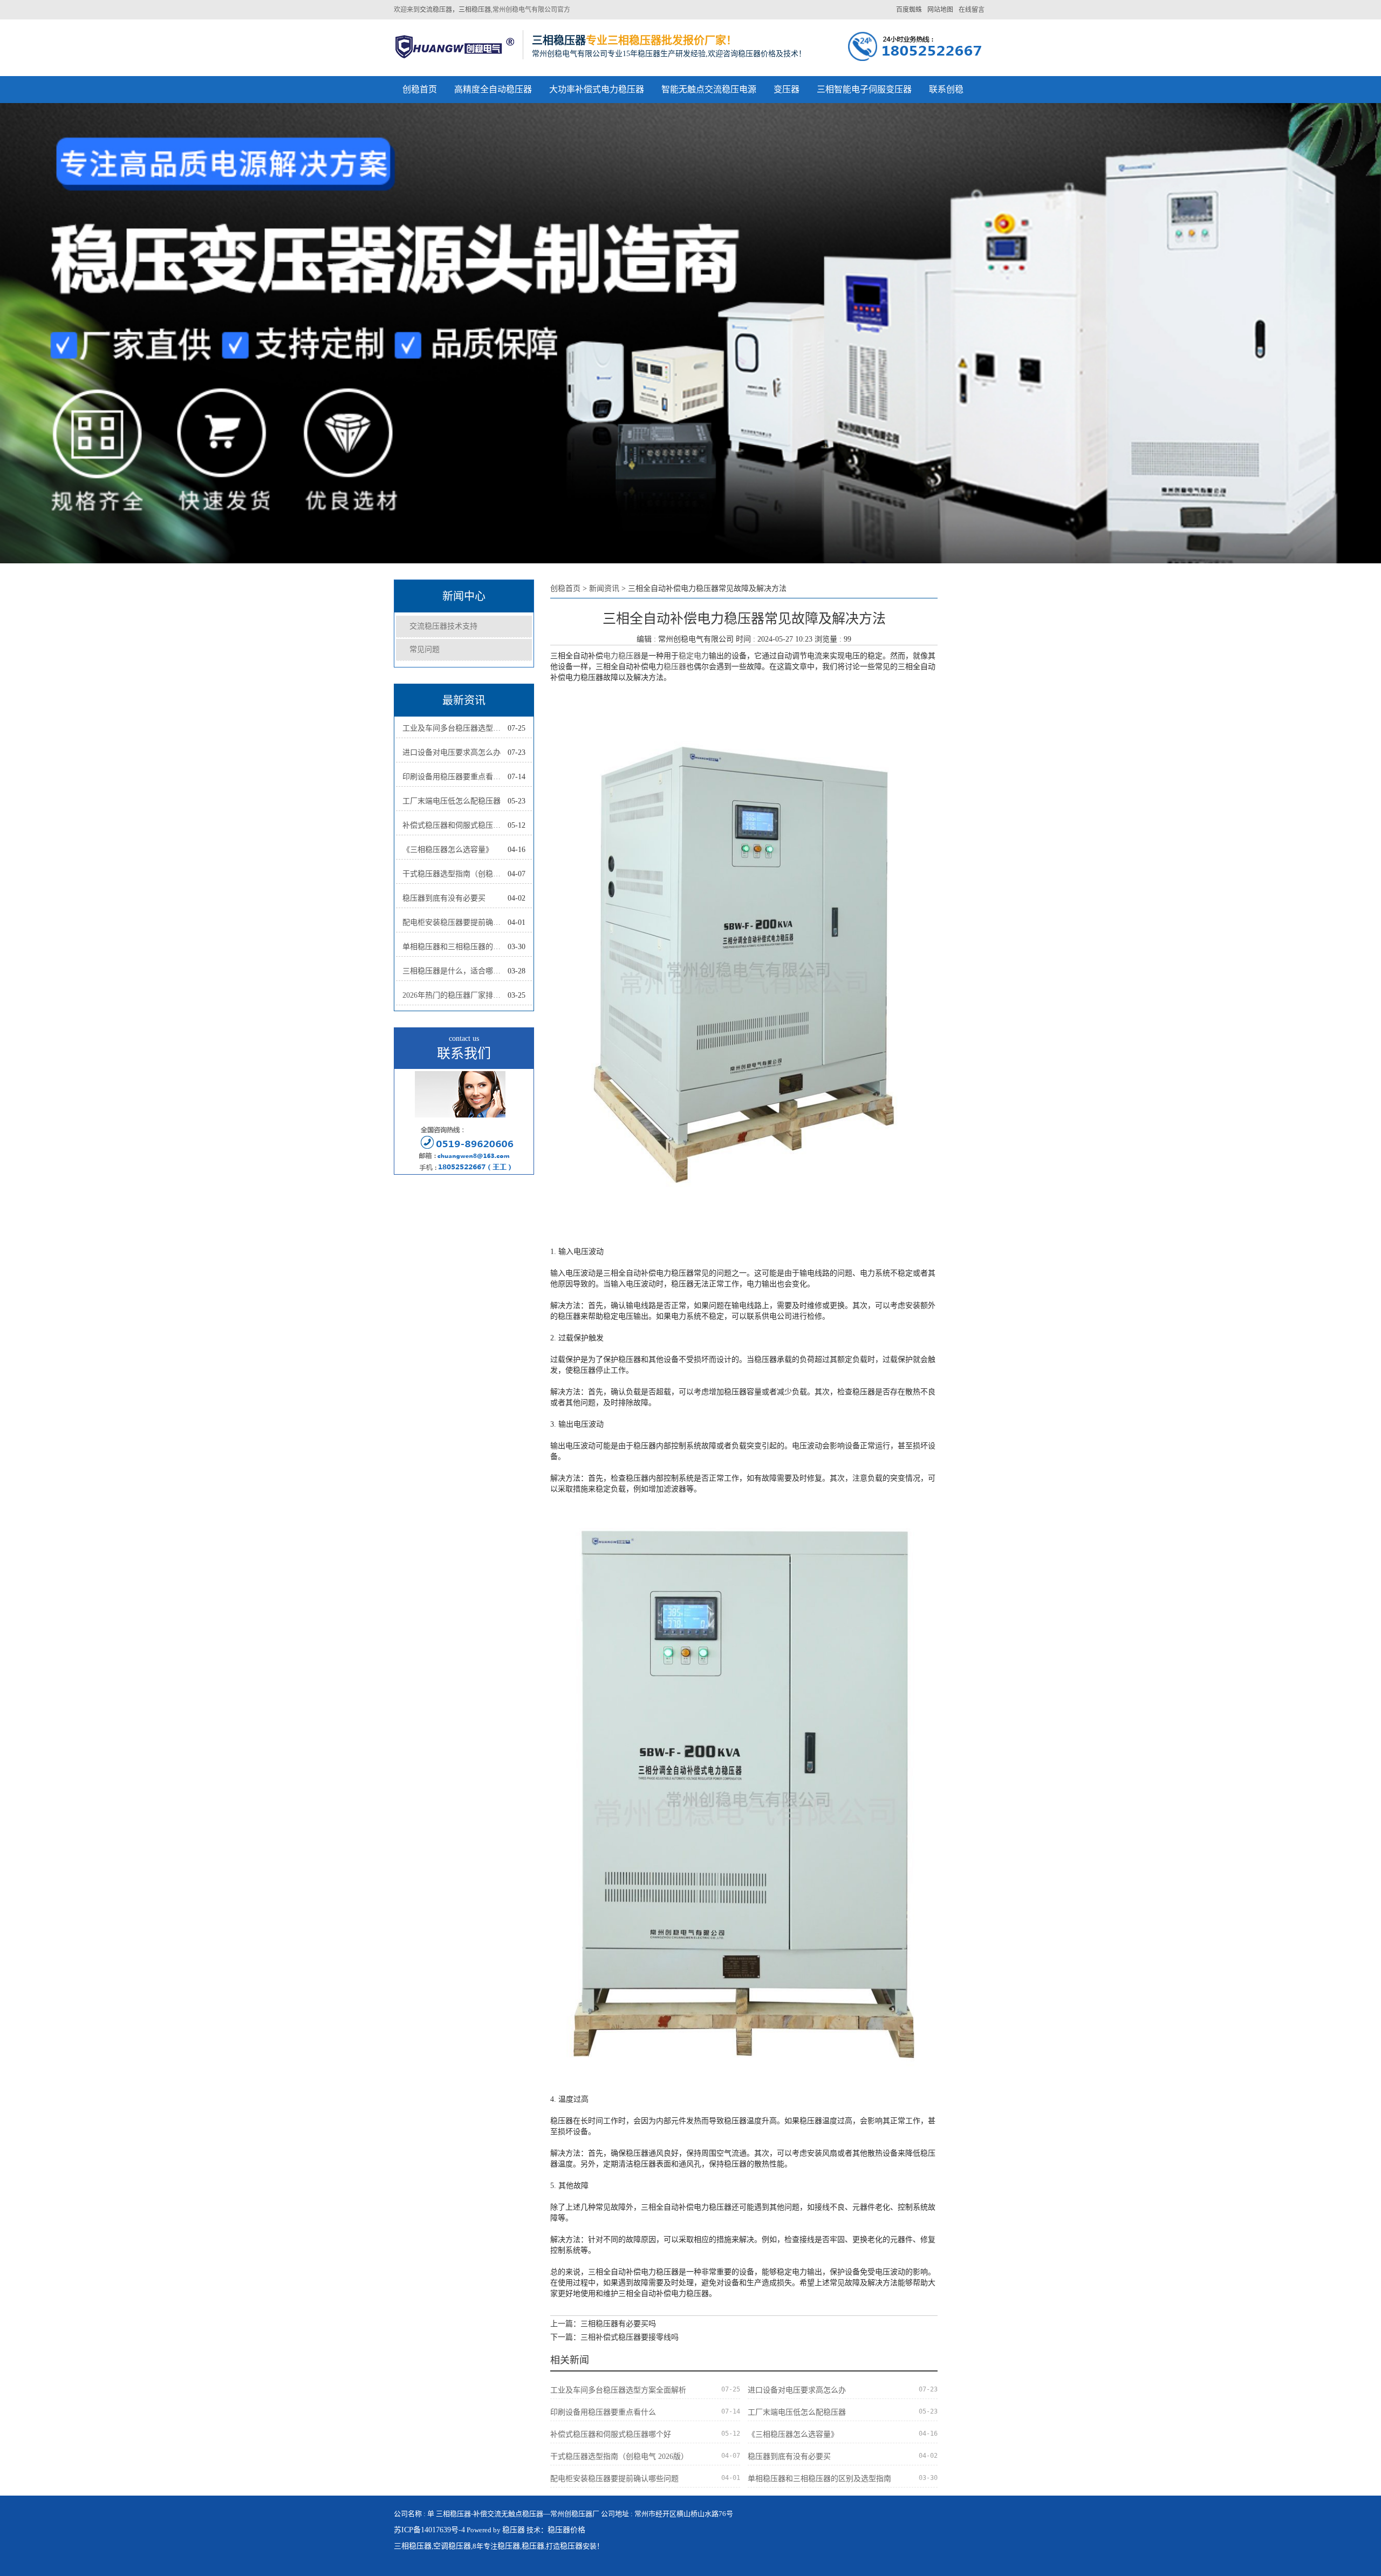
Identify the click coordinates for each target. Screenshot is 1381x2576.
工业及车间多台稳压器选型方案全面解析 (455, 728)
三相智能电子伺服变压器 (864, 89)
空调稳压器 (452, 2546)
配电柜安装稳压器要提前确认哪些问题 (455, 922)
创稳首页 (420, 89)
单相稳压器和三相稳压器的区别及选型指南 (455, 947)
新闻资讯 (604, 588)
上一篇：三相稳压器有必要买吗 (603, 2324)
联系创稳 (946, 89)
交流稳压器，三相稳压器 (455, 10)
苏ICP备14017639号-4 (429, 2530)
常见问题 (425, 649)
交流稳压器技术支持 (443, 626)
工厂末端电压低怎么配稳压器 (452, 801)
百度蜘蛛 (909, 10)
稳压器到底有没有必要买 (444, 898)
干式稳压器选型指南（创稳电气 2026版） (455, 874)
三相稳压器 (413, 2546)
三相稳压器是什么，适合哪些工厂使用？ (455, 971)
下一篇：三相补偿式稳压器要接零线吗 (614, 2337)
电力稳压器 (622, 656)
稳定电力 (694, 656)
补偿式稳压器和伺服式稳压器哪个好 (455, 825)
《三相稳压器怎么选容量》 (448, 850)
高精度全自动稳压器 (493, 89)
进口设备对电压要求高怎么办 (452, 752)
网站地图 (940, 10)
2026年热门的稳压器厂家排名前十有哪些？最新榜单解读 (455, 995)
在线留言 (972, 10)
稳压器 (675, 667)
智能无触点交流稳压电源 (709, 89)
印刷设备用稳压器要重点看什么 (455, 777)
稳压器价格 (566, 2530)
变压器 (787, 89)
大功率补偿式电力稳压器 (597, 89)
